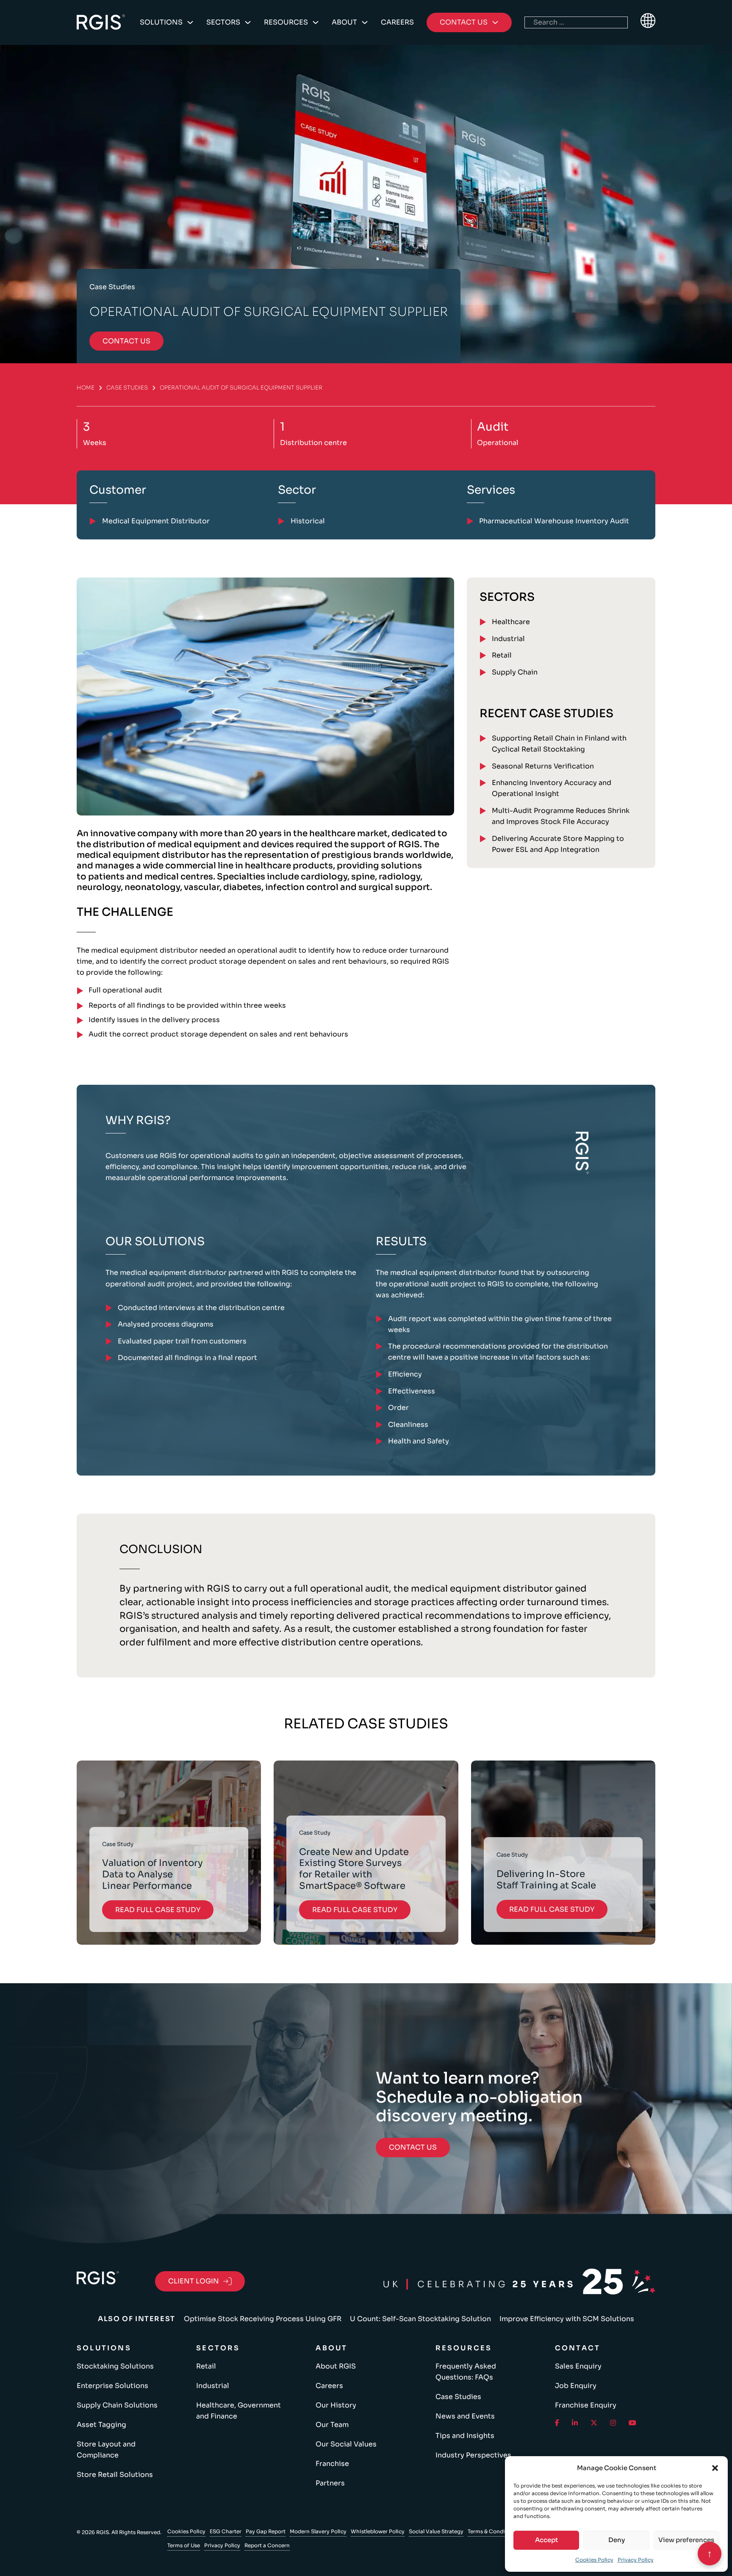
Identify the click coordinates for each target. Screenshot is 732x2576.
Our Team (332, 2425)
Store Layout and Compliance (106, 2450)
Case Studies (127, 388)
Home (86, 388)
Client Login (194, 2281)
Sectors (223, 22)
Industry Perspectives (473, 2455)
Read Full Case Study (158, 1910)
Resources (286, 22)
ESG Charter (226, 2531)
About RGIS (336, 2366)
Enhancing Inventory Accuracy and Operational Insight (552, 788)
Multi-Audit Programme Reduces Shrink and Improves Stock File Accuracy (561, 816)
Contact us (126, 341)
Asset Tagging (101, 2425)
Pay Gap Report (266, 2531)
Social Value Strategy (436, 2531)
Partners (330, 2483)
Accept (546, 2540)
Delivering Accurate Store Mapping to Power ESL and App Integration (558, 844)
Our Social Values (346, 2444)
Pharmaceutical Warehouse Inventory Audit (554, 521)
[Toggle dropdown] (190, 22)
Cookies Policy (594, 2560)
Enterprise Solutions (112, 2386)
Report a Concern (267, 2545)
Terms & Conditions (493, 2531)
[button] (715, 2468)
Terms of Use (184, 2545)
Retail (502, 655)
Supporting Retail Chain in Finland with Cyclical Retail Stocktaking (559, 744)
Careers (397, 22)
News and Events (465, 2416)
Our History (336, 2405)
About (344, 22)
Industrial (508, 639)
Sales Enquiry (578, 2366)
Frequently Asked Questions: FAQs (466, 2372)
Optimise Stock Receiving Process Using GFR (263, 2319)
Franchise (332, 2464)
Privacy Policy (636, 2560)
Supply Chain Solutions (117, 2405)
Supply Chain (515, 672)
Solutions (161, 22)
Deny (617, 2540)
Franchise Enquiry (586, 2405)
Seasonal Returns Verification (543, 766)
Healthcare (511, 622)
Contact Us (413, 2147)
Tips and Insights (465, 2436)
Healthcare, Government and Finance (238, 2411)
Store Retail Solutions (115, 2475)
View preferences (686, 2540)
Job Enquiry (576, 2386)
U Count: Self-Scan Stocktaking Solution (420, 2319)
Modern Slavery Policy (318, 2531)
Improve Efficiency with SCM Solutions (567, 2319)
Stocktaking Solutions (115, 2366)
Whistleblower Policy (378, 2531)
